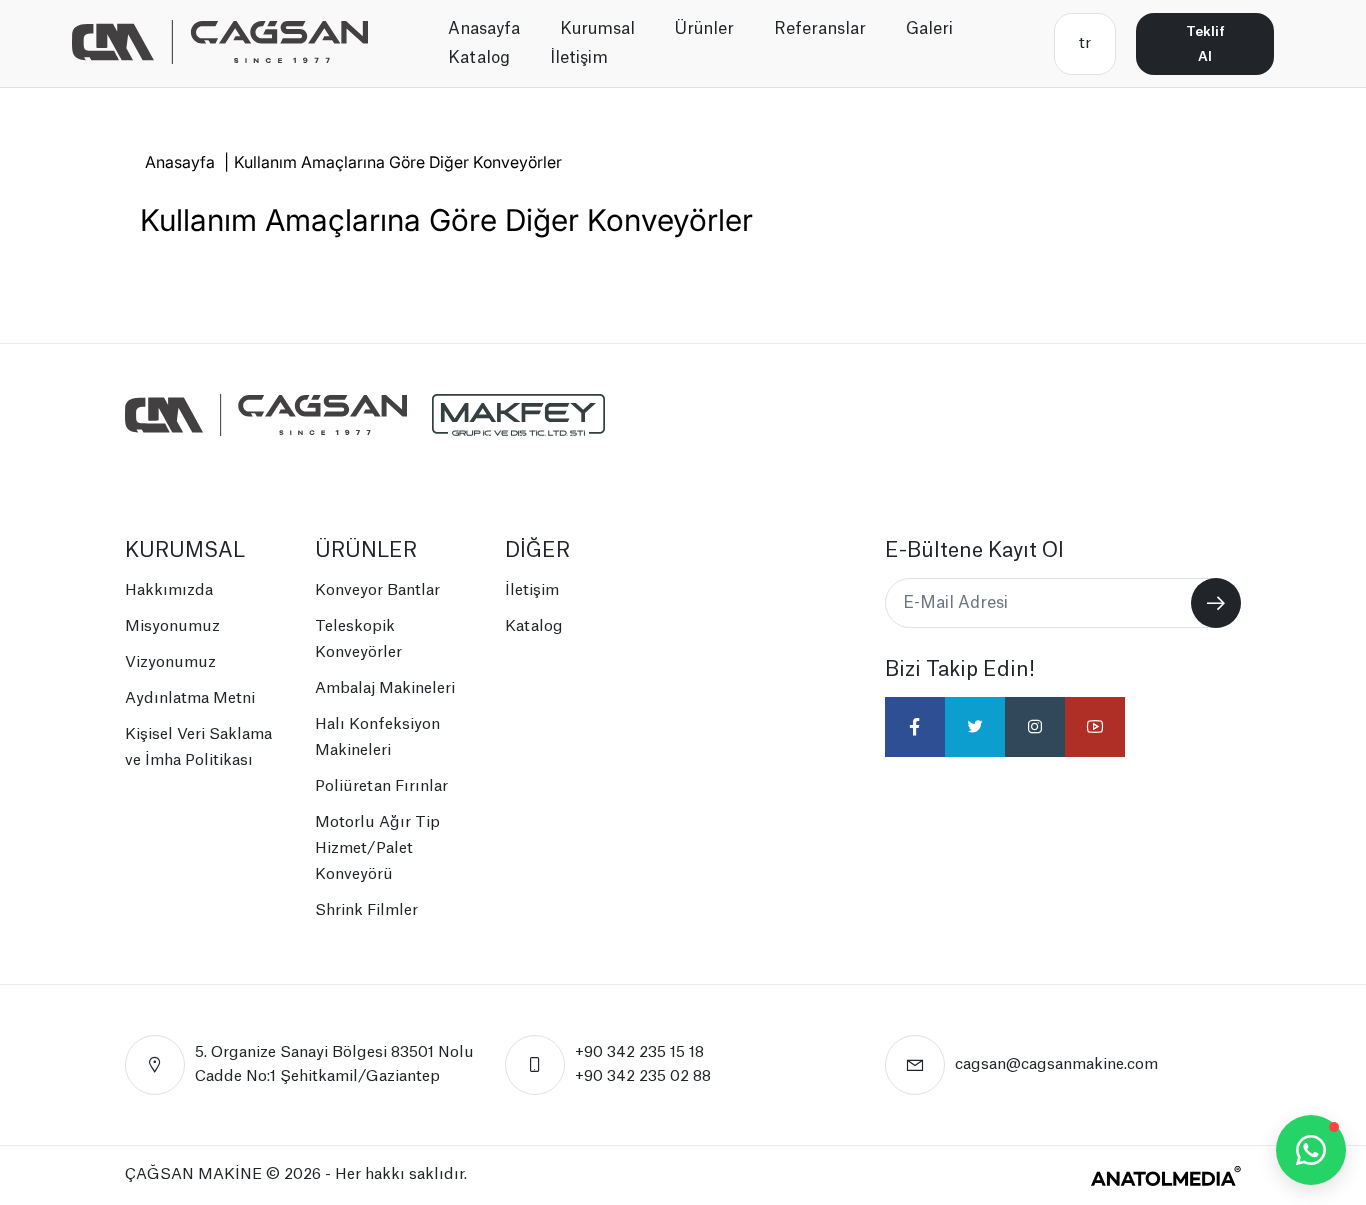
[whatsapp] (1311, 1150)
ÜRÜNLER (366, 551)
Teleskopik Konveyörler (358, 639)
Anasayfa (484, 29)
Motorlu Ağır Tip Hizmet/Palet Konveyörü (377, 848)
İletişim (579, 58)
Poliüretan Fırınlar (381, 786)
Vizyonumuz (170, 662)
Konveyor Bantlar (377, 590)
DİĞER (537, 551)
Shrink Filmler (366, 910)
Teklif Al (1205, 44)
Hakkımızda (169, 590)
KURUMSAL (185, 551)
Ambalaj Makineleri (385, 688)
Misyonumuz (172, 626)
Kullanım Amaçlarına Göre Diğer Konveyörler (398, 162)
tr (1085, 43)
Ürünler (704, 29)
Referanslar (820, 29)
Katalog (479, 58)
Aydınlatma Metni (190, 698)
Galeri (929, 29)
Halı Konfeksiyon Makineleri (377, 737)
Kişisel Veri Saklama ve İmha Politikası (198, 747)
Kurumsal (597, 29)
